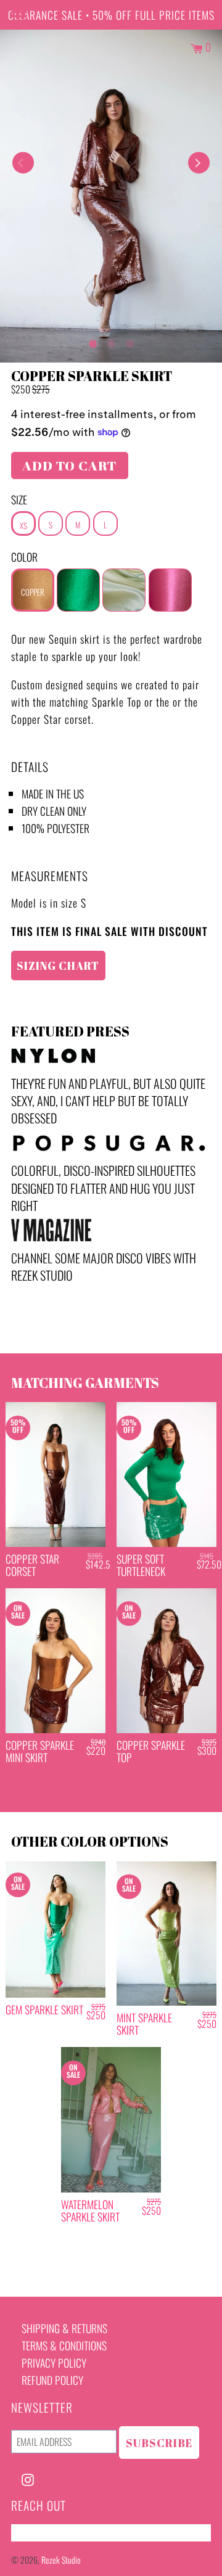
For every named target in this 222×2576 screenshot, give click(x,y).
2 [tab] (111, 341)
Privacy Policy (54, 2363)
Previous (23, 163)
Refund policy (52, 2380)
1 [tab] (92, 341)
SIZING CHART (58, 966)
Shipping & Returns (64, 2328)
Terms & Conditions (64, 2345)
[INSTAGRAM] (28, 2478)
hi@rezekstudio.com (54, 2533)
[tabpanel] (111, 196)
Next (199, 163)
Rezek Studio (61, 2560)
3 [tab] (129, 341)
